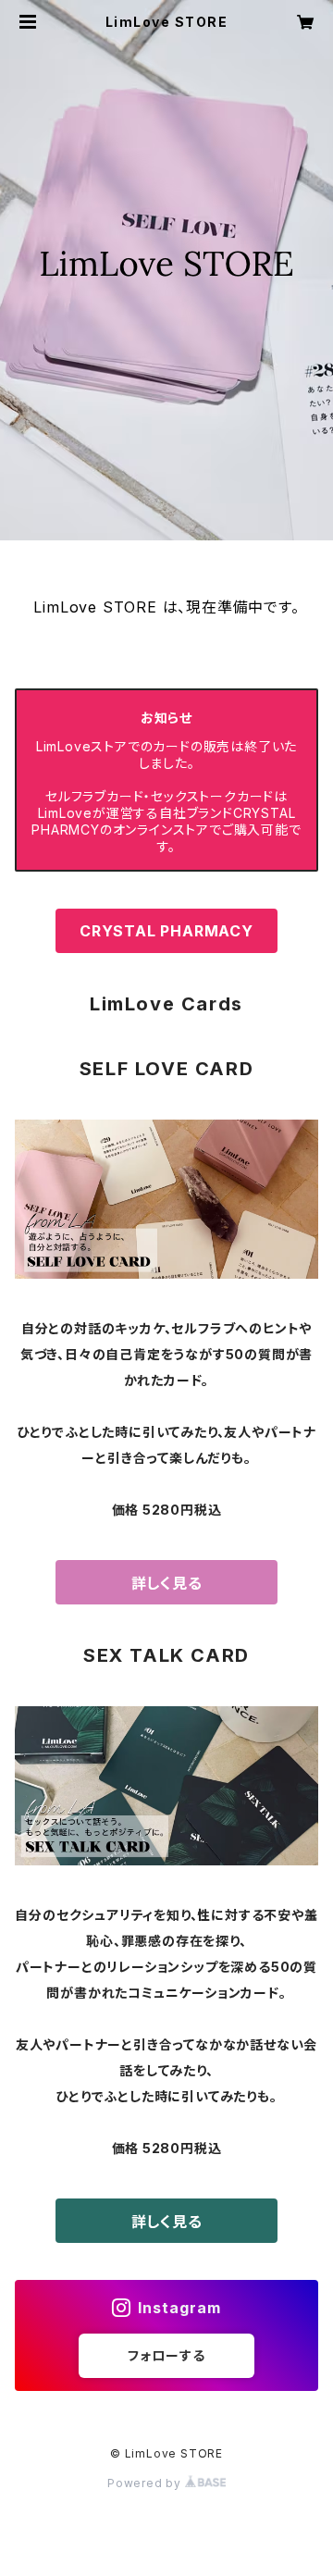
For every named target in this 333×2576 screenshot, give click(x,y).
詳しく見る (167, 1583)
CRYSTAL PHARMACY (166, 931)
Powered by (146, 2483)
